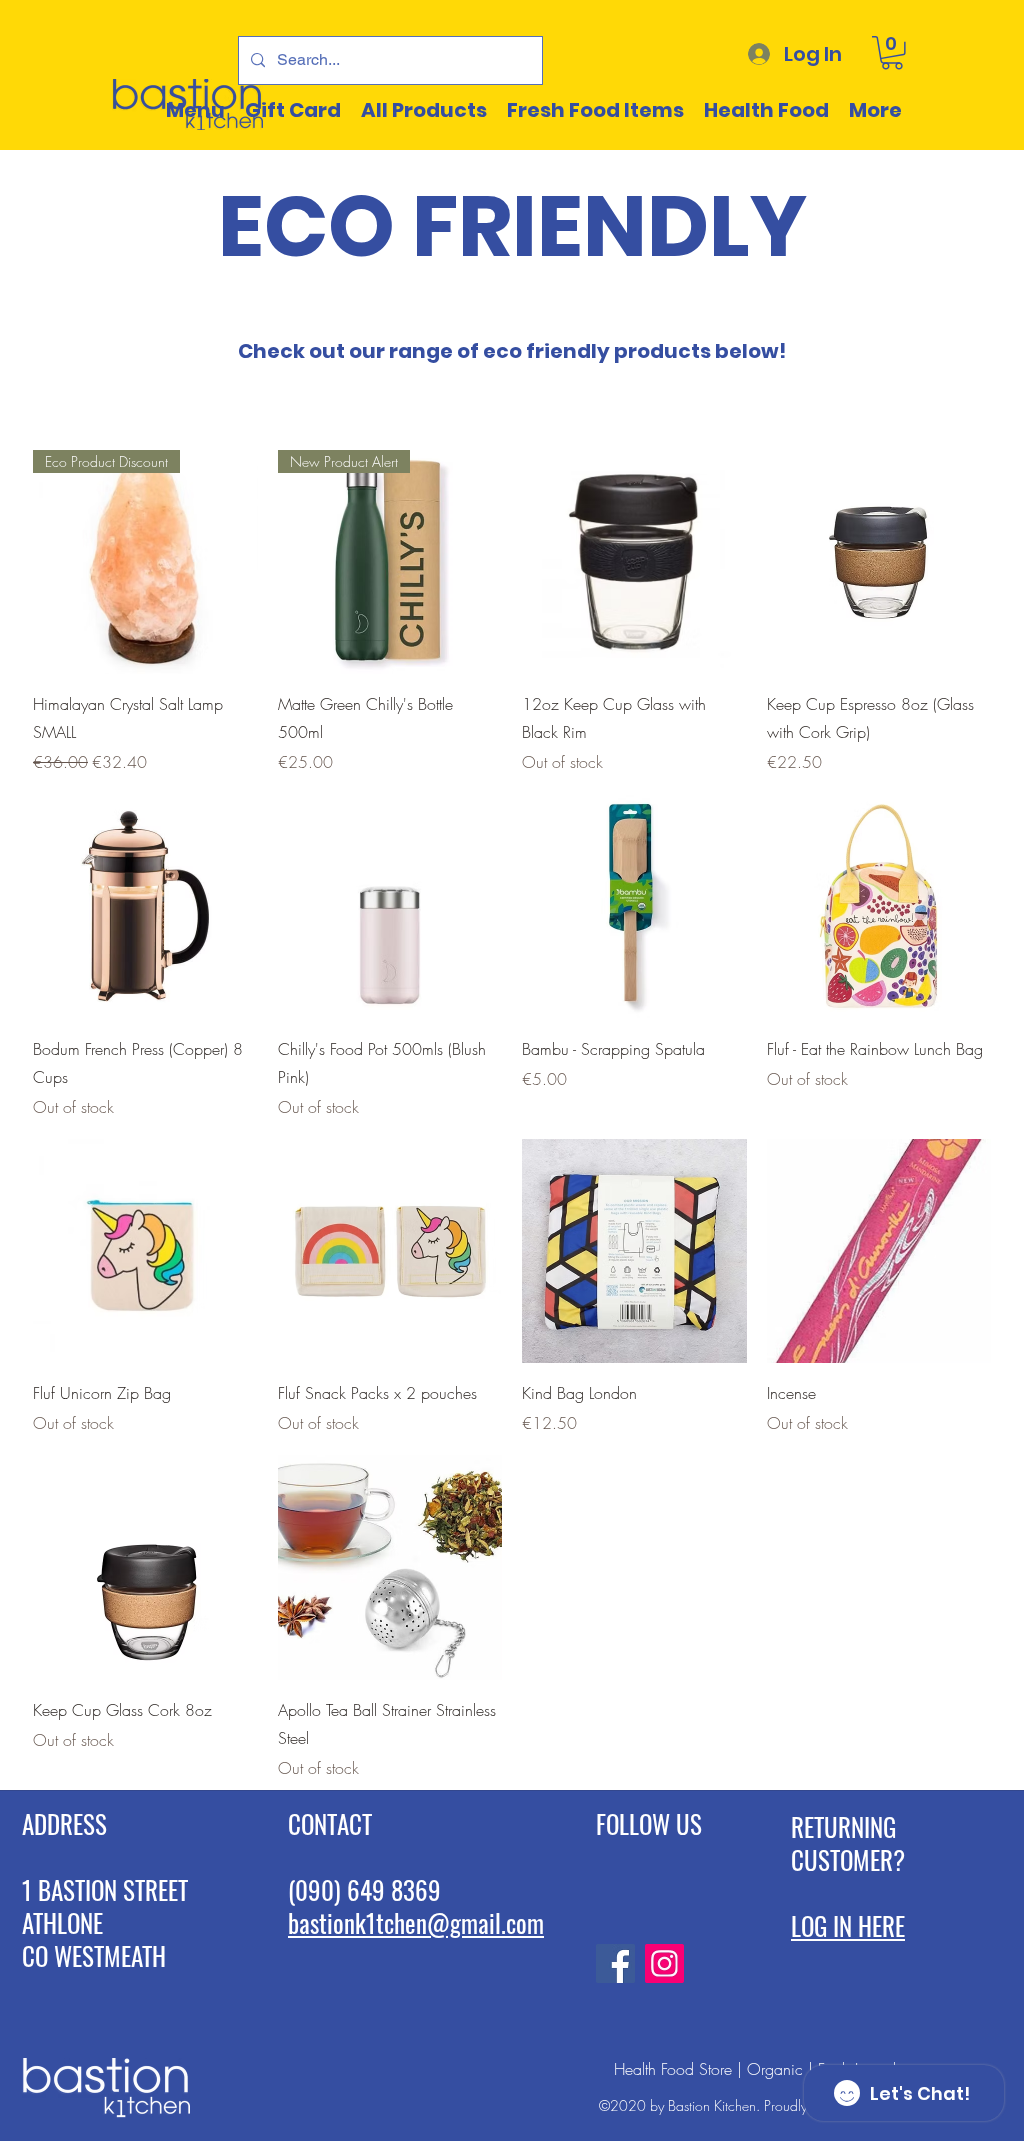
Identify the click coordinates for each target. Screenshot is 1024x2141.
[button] (892, 53)
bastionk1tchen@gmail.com (416, 1922)
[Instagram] (664, 1963)
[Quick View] (634, 562)
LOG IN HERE (848, 1925)
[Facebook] (615, 1963)
